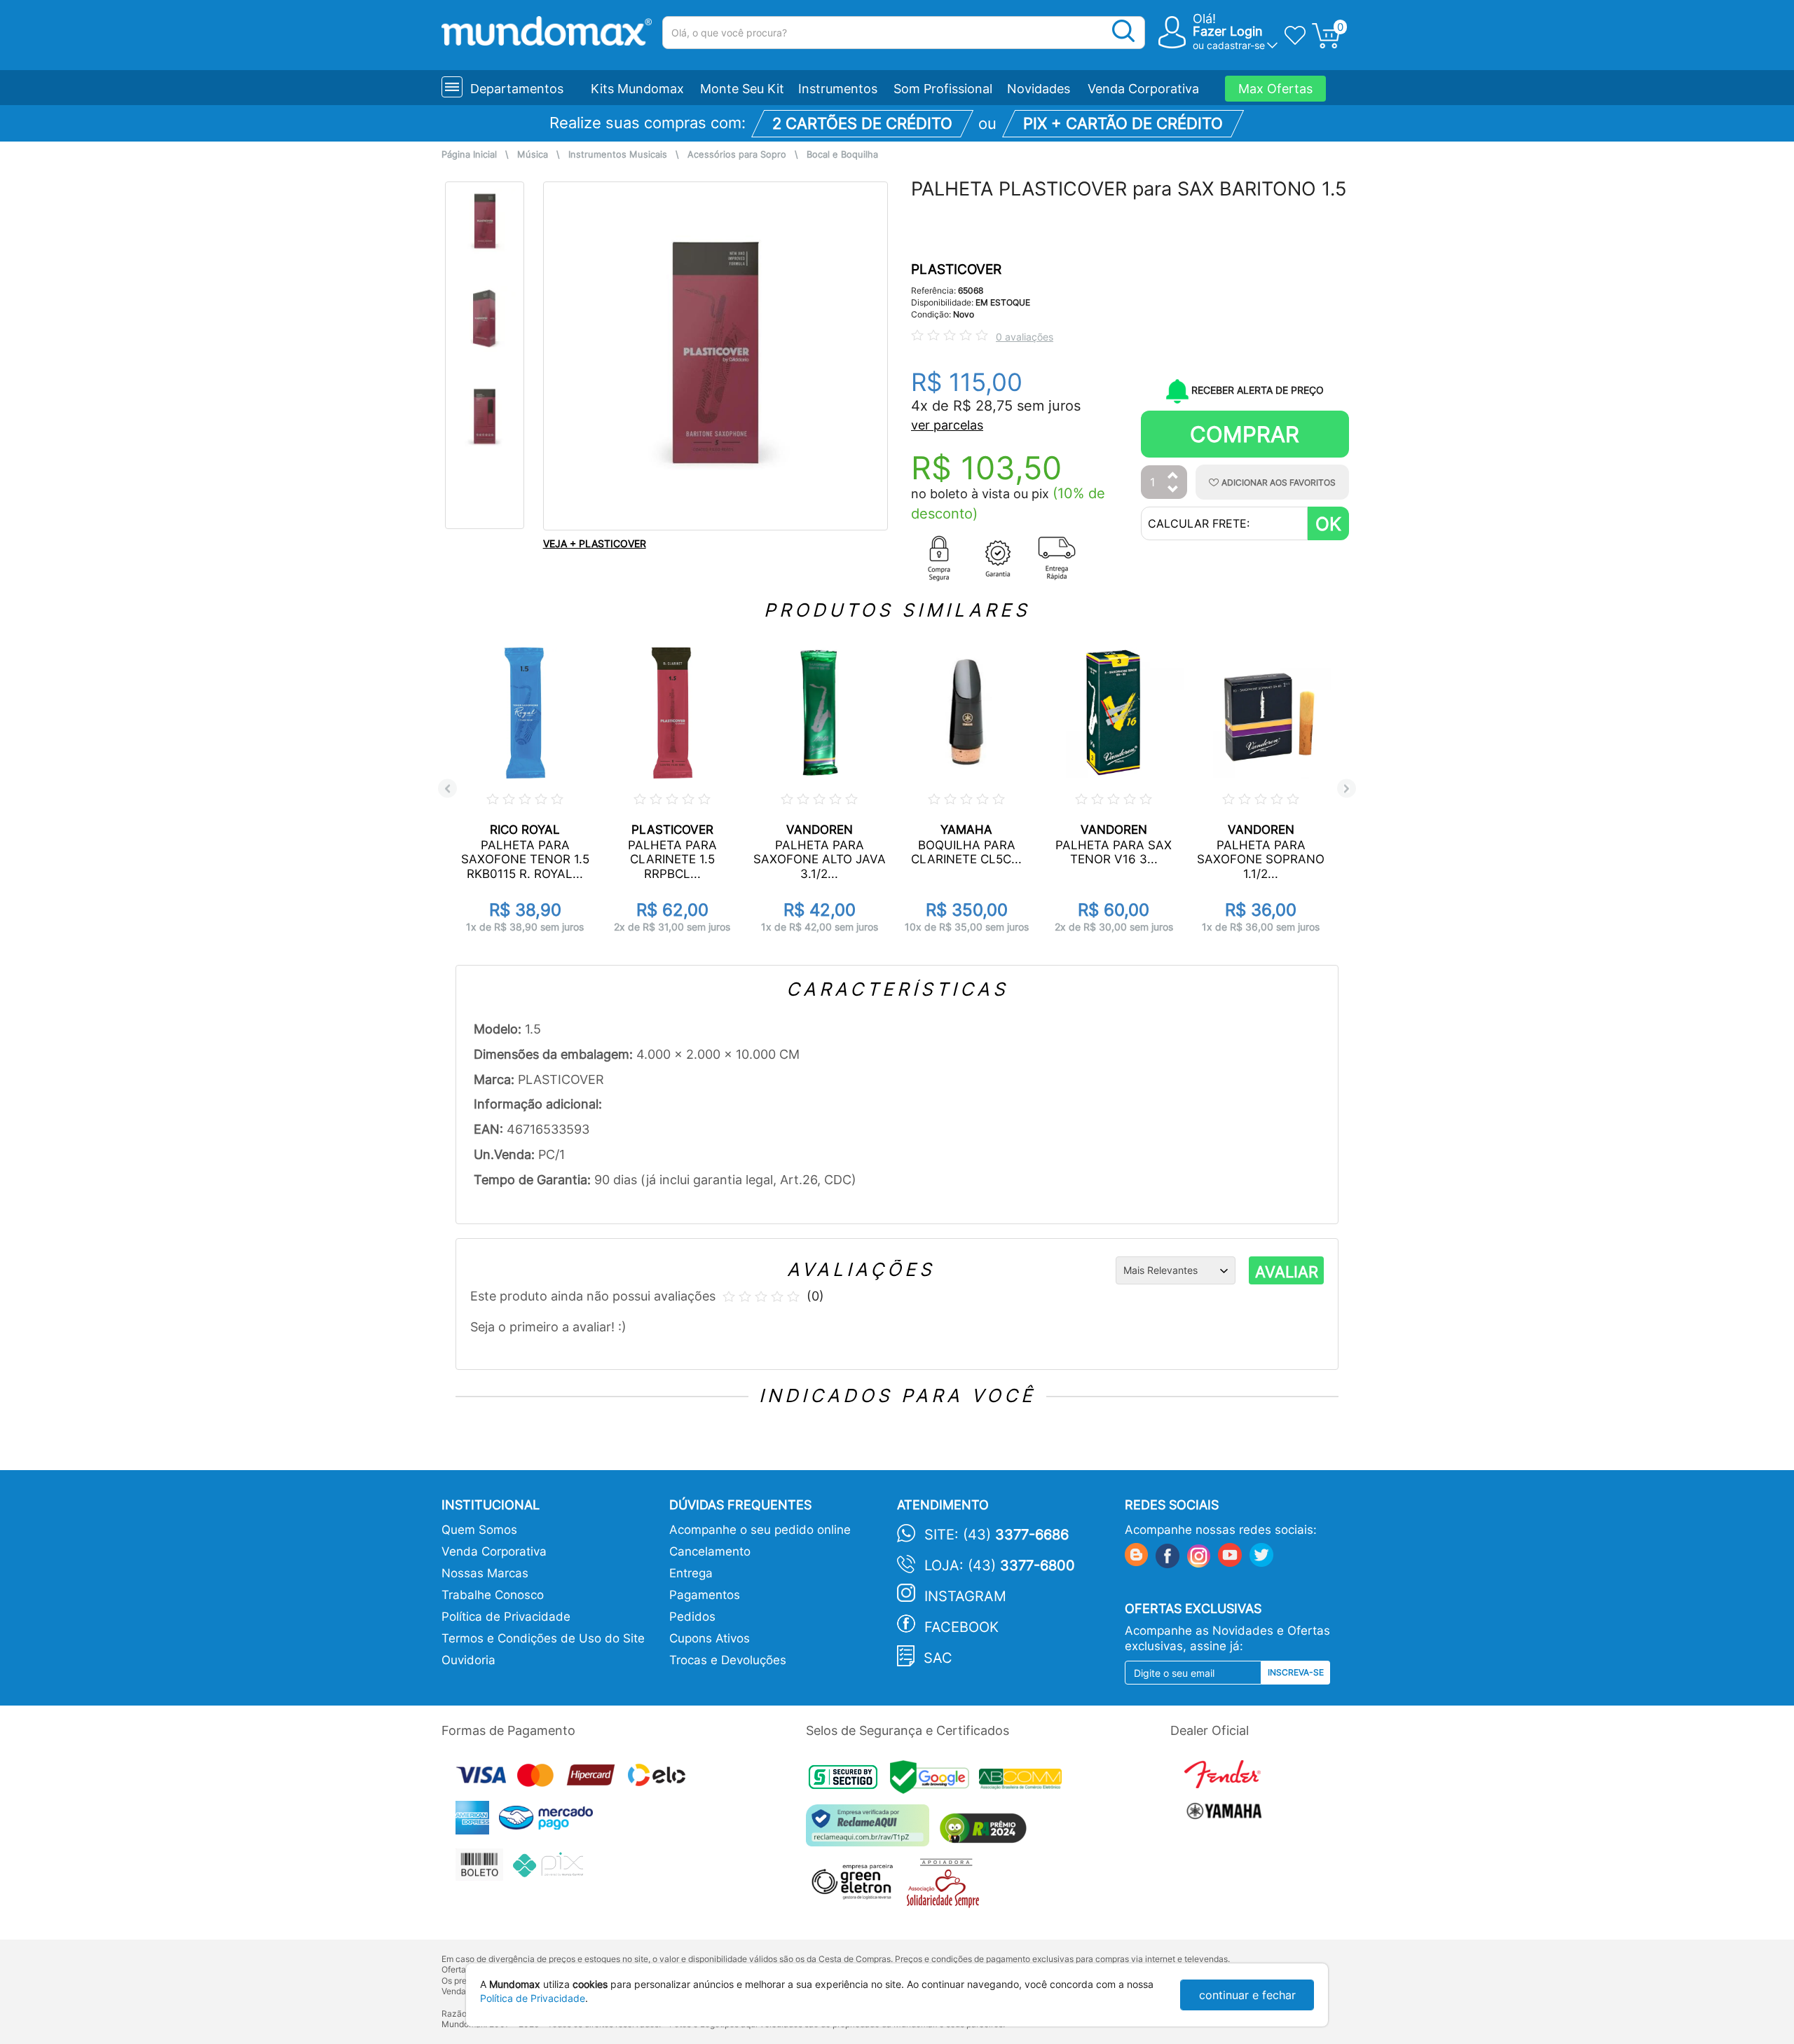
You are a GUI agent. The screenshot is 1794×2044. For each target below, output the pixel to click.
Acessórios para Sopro (737, 155)
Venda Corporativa (1143, 89)
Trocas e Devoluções (728, 1660)
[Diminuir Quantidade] (1173, 490)
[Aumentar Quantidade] (1173, 476)
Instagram (965, 1596)
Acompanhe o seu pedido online (760, 1530)
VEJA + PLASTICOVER (595, 543)
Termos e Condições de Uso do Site (543, 1638)
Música (533, 155)
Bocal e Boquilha (842, 155)
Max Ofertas (1275, 89)
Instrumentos (838, 89)
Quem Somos (479, 1530)
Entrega (691, 1573)
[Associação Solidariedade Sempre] (946, 1886)
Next (1347, 789)
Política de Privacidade (506, 1617)
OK (1328, 524)
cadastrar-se (1236, 45)
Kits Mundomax (637, 89)
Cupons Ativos (710, 1638)
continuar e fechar (1247, 1995)
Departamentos (517, 89)
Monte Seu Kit (742, 89)
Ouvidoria (468, 1660)
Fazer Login (1228, 31)
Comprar (1245, 434)
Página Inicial (469, 155)
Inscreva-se (1296, 1672)
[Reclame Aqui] (871, 1831)
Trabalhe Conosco (493, 1595)
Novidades (1039, 89)
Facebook (961, 1627)
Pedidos (692, 1617)
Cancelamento (710, 1551)
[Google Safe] (934, 1781)
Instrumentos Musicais (618, 155)
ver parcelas (947, 425)
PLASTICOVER (956, 269)
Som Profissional (943, 89)
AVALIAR (1287, 1272)
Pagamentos (705, 1595)
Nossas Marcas (485, 1573)
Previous (447, 789)
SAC (938, 1658)
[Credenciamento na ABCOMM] (1024, 1781)
